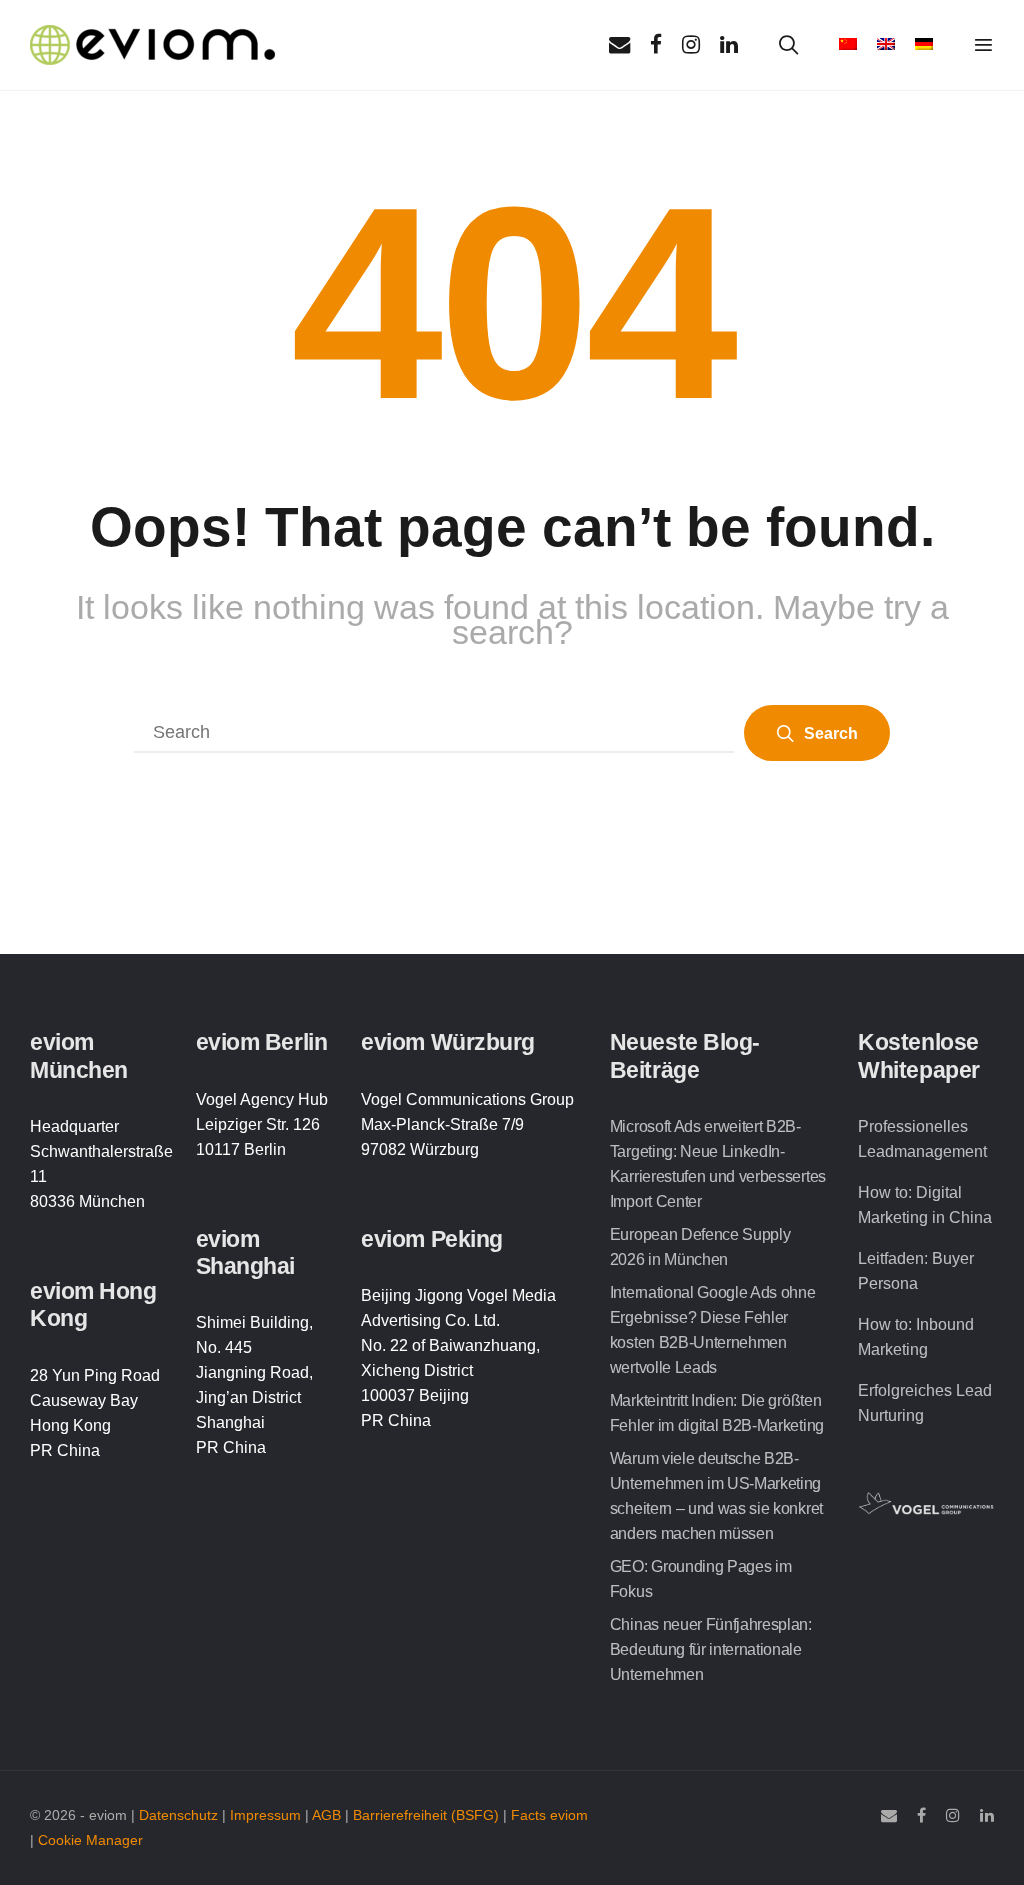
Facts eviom (549, 1815)
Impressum (265, 1815)
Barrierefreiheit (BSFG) (426, 1815)
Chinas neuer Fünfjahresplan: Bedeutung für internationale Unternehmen (711, 1649)
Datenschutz (178, 1815)
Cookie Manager (90, 1840)
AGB (326, 1815)
